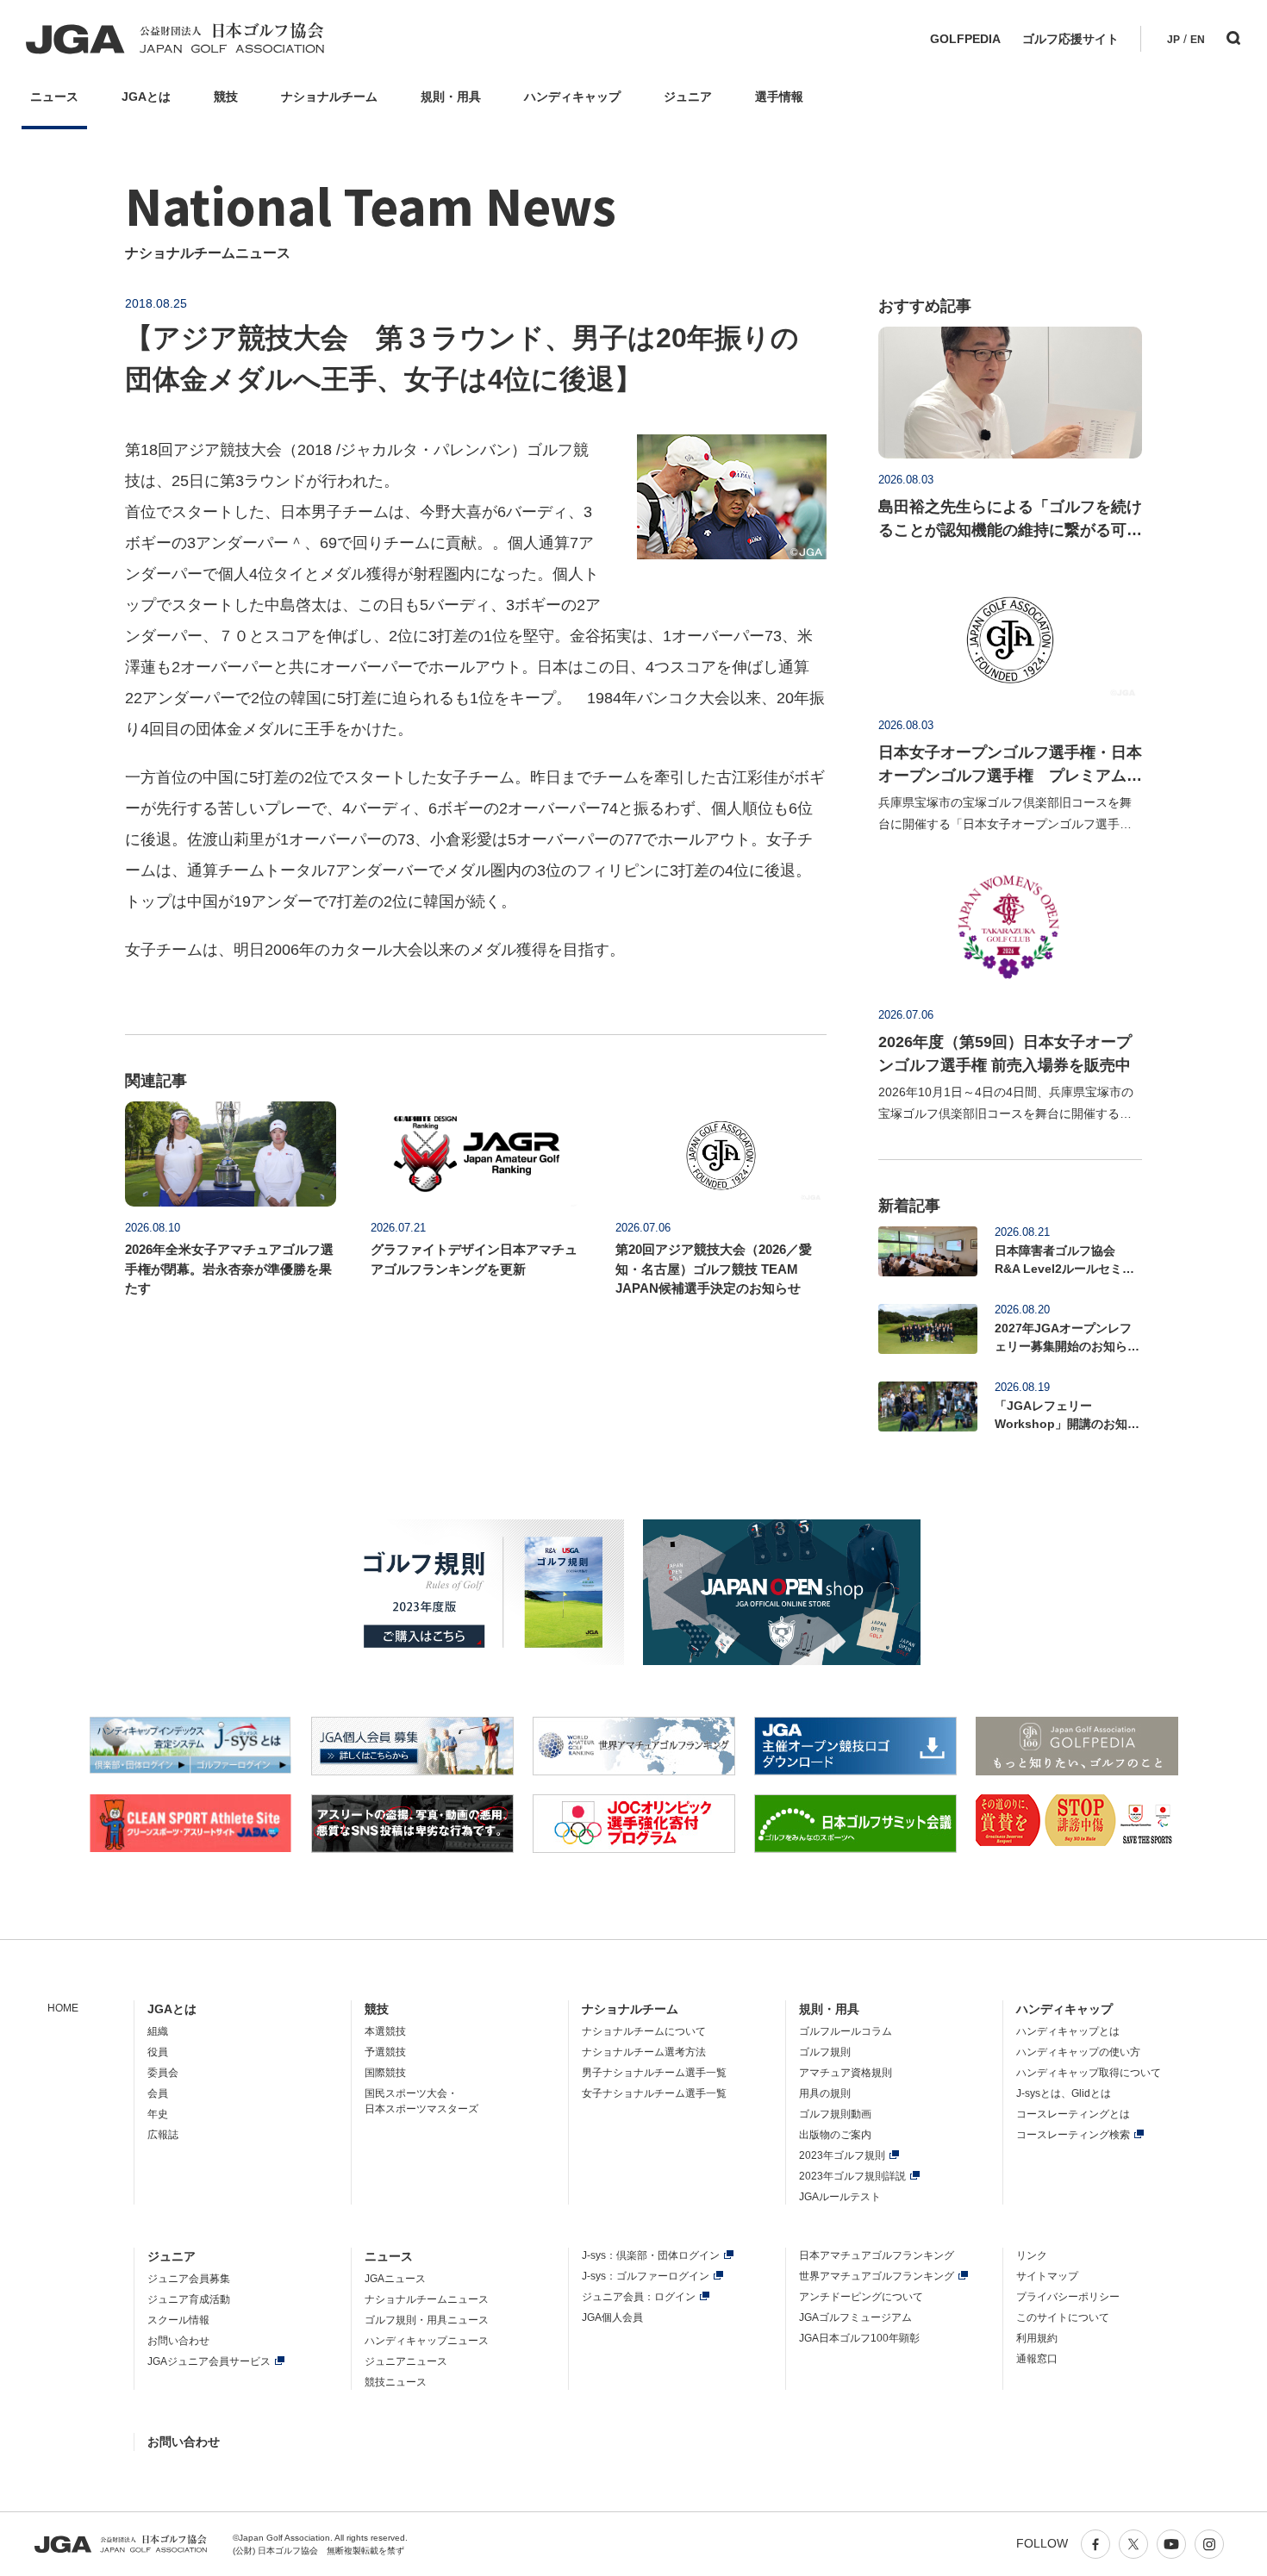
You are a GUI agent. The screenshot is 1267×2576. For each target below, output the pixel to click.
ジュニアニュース (406, 2361)
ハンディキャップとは (1068, 2031)
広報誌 (163, 2135)
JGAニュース (395, 2279)
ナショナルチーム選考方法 (644, 2052)
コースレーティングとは (1073, 2114)
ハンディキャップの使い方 (1078, 2052)
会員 (158, 2093)
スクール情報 (178, 2320)
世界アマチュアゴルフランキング (877, 2276)
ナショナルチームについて (644, 2031)
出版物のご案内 (835, 2135)
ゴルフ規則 (825, 2052)
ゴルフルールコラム (846, 2031)
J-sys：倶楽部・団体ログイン (651, 2255)
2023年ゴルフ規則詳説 (852, 2176)
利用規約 (1037, 2338)
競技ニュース (396, 2382)
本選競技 (385, 2031)
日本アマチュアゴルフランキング (877, 2255)
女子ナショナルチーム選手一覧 (654, 2093)
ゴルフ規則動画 (835, 2114)
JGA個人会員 (612, 2317)
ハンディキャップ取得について (1089, 2073)
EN (1198, 40)
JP (1173, 40)
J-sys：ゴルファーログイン (646, 2276)
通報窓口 (1037, 2359)
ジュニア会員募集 (189, 2279)
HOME (63, 2008)
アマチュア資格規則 (846, 2073)
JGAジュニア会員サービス (209, 2361)
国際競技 (385, 2073)
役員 (158, 2052)
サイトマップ (1047, 2276)
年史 (158, 2114)
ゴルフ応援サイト (1070, 39)
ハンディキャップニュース (427, 2341)
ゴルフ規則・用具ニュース (427, 2320)
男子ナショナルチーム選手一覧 (654, 2073)
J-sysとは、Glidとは (1064, 2093)
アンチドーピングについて (861, 2297)
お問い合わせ (178, 2341)
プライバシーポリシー (1068, 2297)
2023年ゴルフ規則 (842, 2155)
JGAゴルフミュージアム (855, 2317)
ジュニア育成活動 (189, 2299)
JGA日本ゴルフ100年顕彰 (859, 2338)
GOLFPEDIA (965, 39)
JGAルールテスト (840, 2197)
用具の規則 (825, 2093)
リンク (1032, 2255)
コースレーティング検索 (1073, 2135)
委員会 (163, 2073)
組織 (158, 2031)
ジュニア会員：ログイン (639, 2297)
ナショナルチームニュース (427, 2299)
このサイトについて (1063, 2317)
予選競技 (385, 2052)
